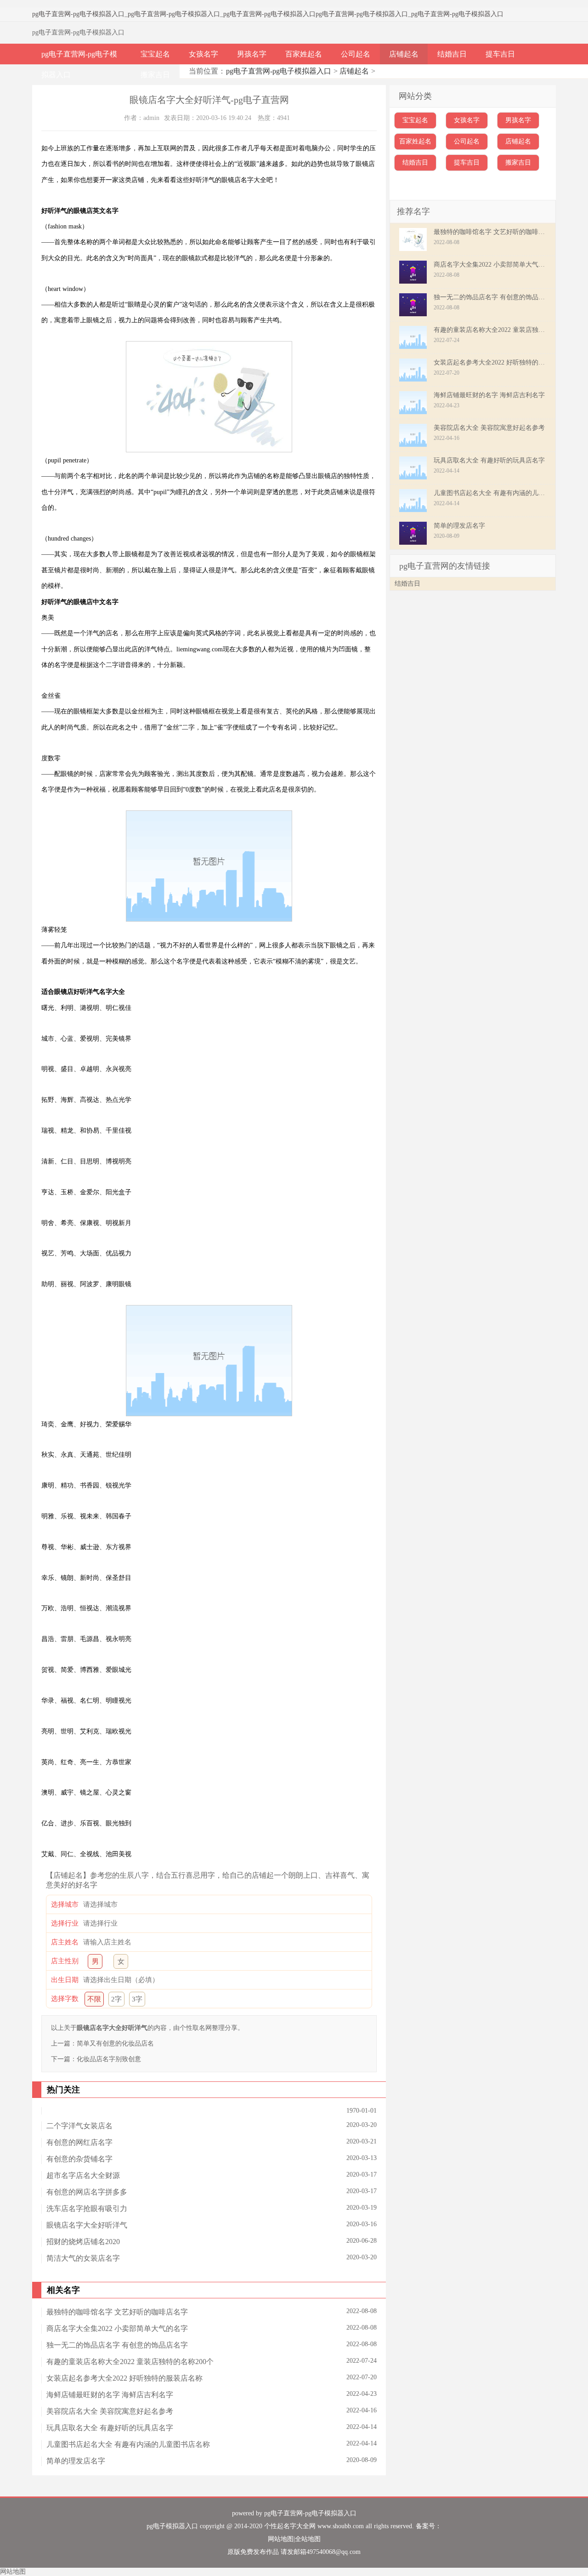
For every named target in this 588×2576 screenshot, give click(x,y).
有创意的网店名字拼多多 (87, 2192)
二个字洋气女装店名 (79, 2126)
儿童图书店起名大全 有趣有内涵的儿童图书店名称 (128, 2444)
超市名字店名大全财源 (83, 2175)
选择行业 (65, 1923)
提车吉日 (500, 54)
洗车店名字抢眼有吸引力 (87, 2208)
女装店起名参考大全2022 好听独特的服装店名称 (124, 2378)
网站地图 (281, 2539)
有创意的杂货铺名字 (79, 2159)
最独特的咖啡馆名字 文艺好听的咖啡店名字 (117, 2312)
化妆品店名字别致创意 (109, 2059)
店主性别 (65, 1961)
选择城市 (65, 1904)
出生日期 (65, 1980)
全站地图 (308, 2539)
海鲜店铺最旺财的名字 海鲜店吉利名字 (110, 2395)
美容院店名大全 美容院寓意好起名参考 (110, 2411)
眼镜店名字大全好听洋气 (87, 2225)
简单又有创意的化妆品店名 (115, 2043)
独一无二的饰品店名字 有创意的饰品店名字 (117, 2345)
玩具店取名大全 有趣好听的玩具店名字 (110, 2428)
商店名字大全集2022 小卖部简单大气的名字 (117, 2328)
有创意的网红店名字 (79, 2142)
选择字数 (65, 1999)
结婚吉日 (452, 54)
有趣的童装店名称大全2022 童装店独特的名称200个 (130, 2362)
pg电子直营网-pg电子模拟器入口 (78, 14)
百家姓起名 (304, 54)
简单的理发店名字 (76, 2461)
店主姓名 (65, 1942)
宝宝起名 (155, 54)
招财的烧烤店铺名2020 (83, 2242)
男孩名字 (252, 54)
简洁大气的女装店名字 (83, 2258)
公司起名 (356, 54)
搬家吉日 (155, 75)
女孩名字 (204, 54)
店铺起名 (404, 54)
